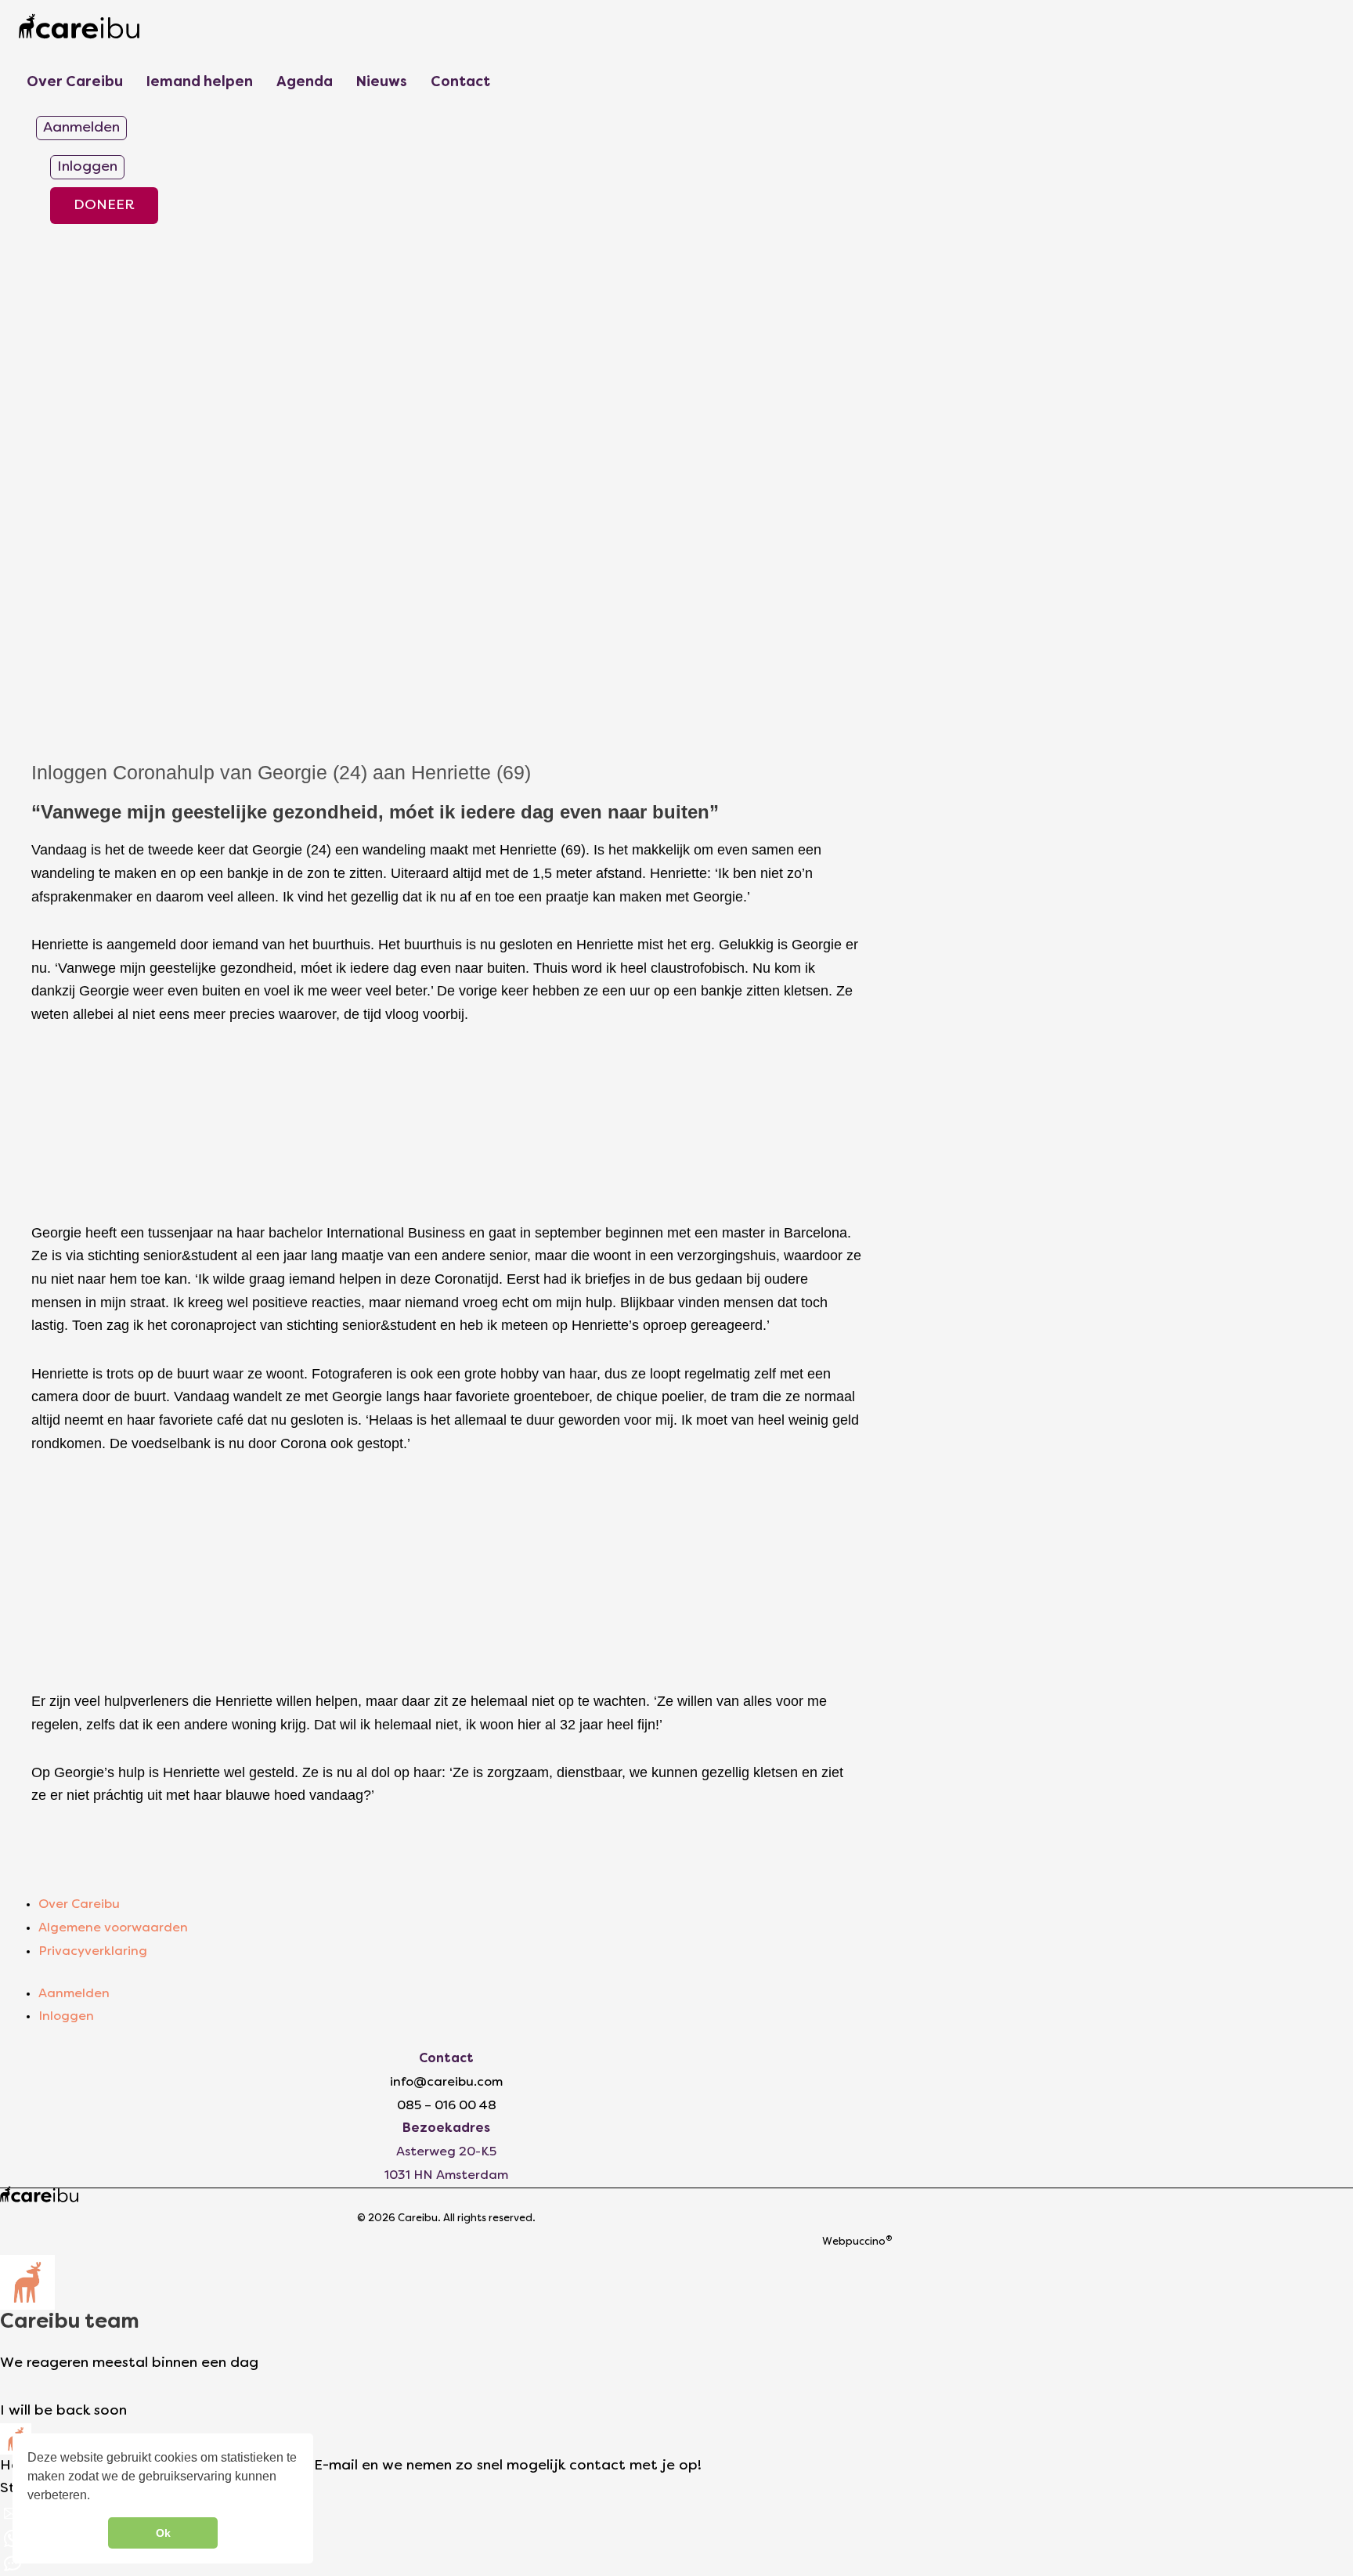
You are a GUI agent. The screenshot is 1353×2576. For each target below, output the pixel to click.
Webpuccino (857, 2242)
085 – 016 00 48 (447, 2106)
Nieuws (382, 83)
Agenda (305, 83)
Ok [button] (163, 2533)
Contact (460, 83)
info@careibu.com (446, 2083)
